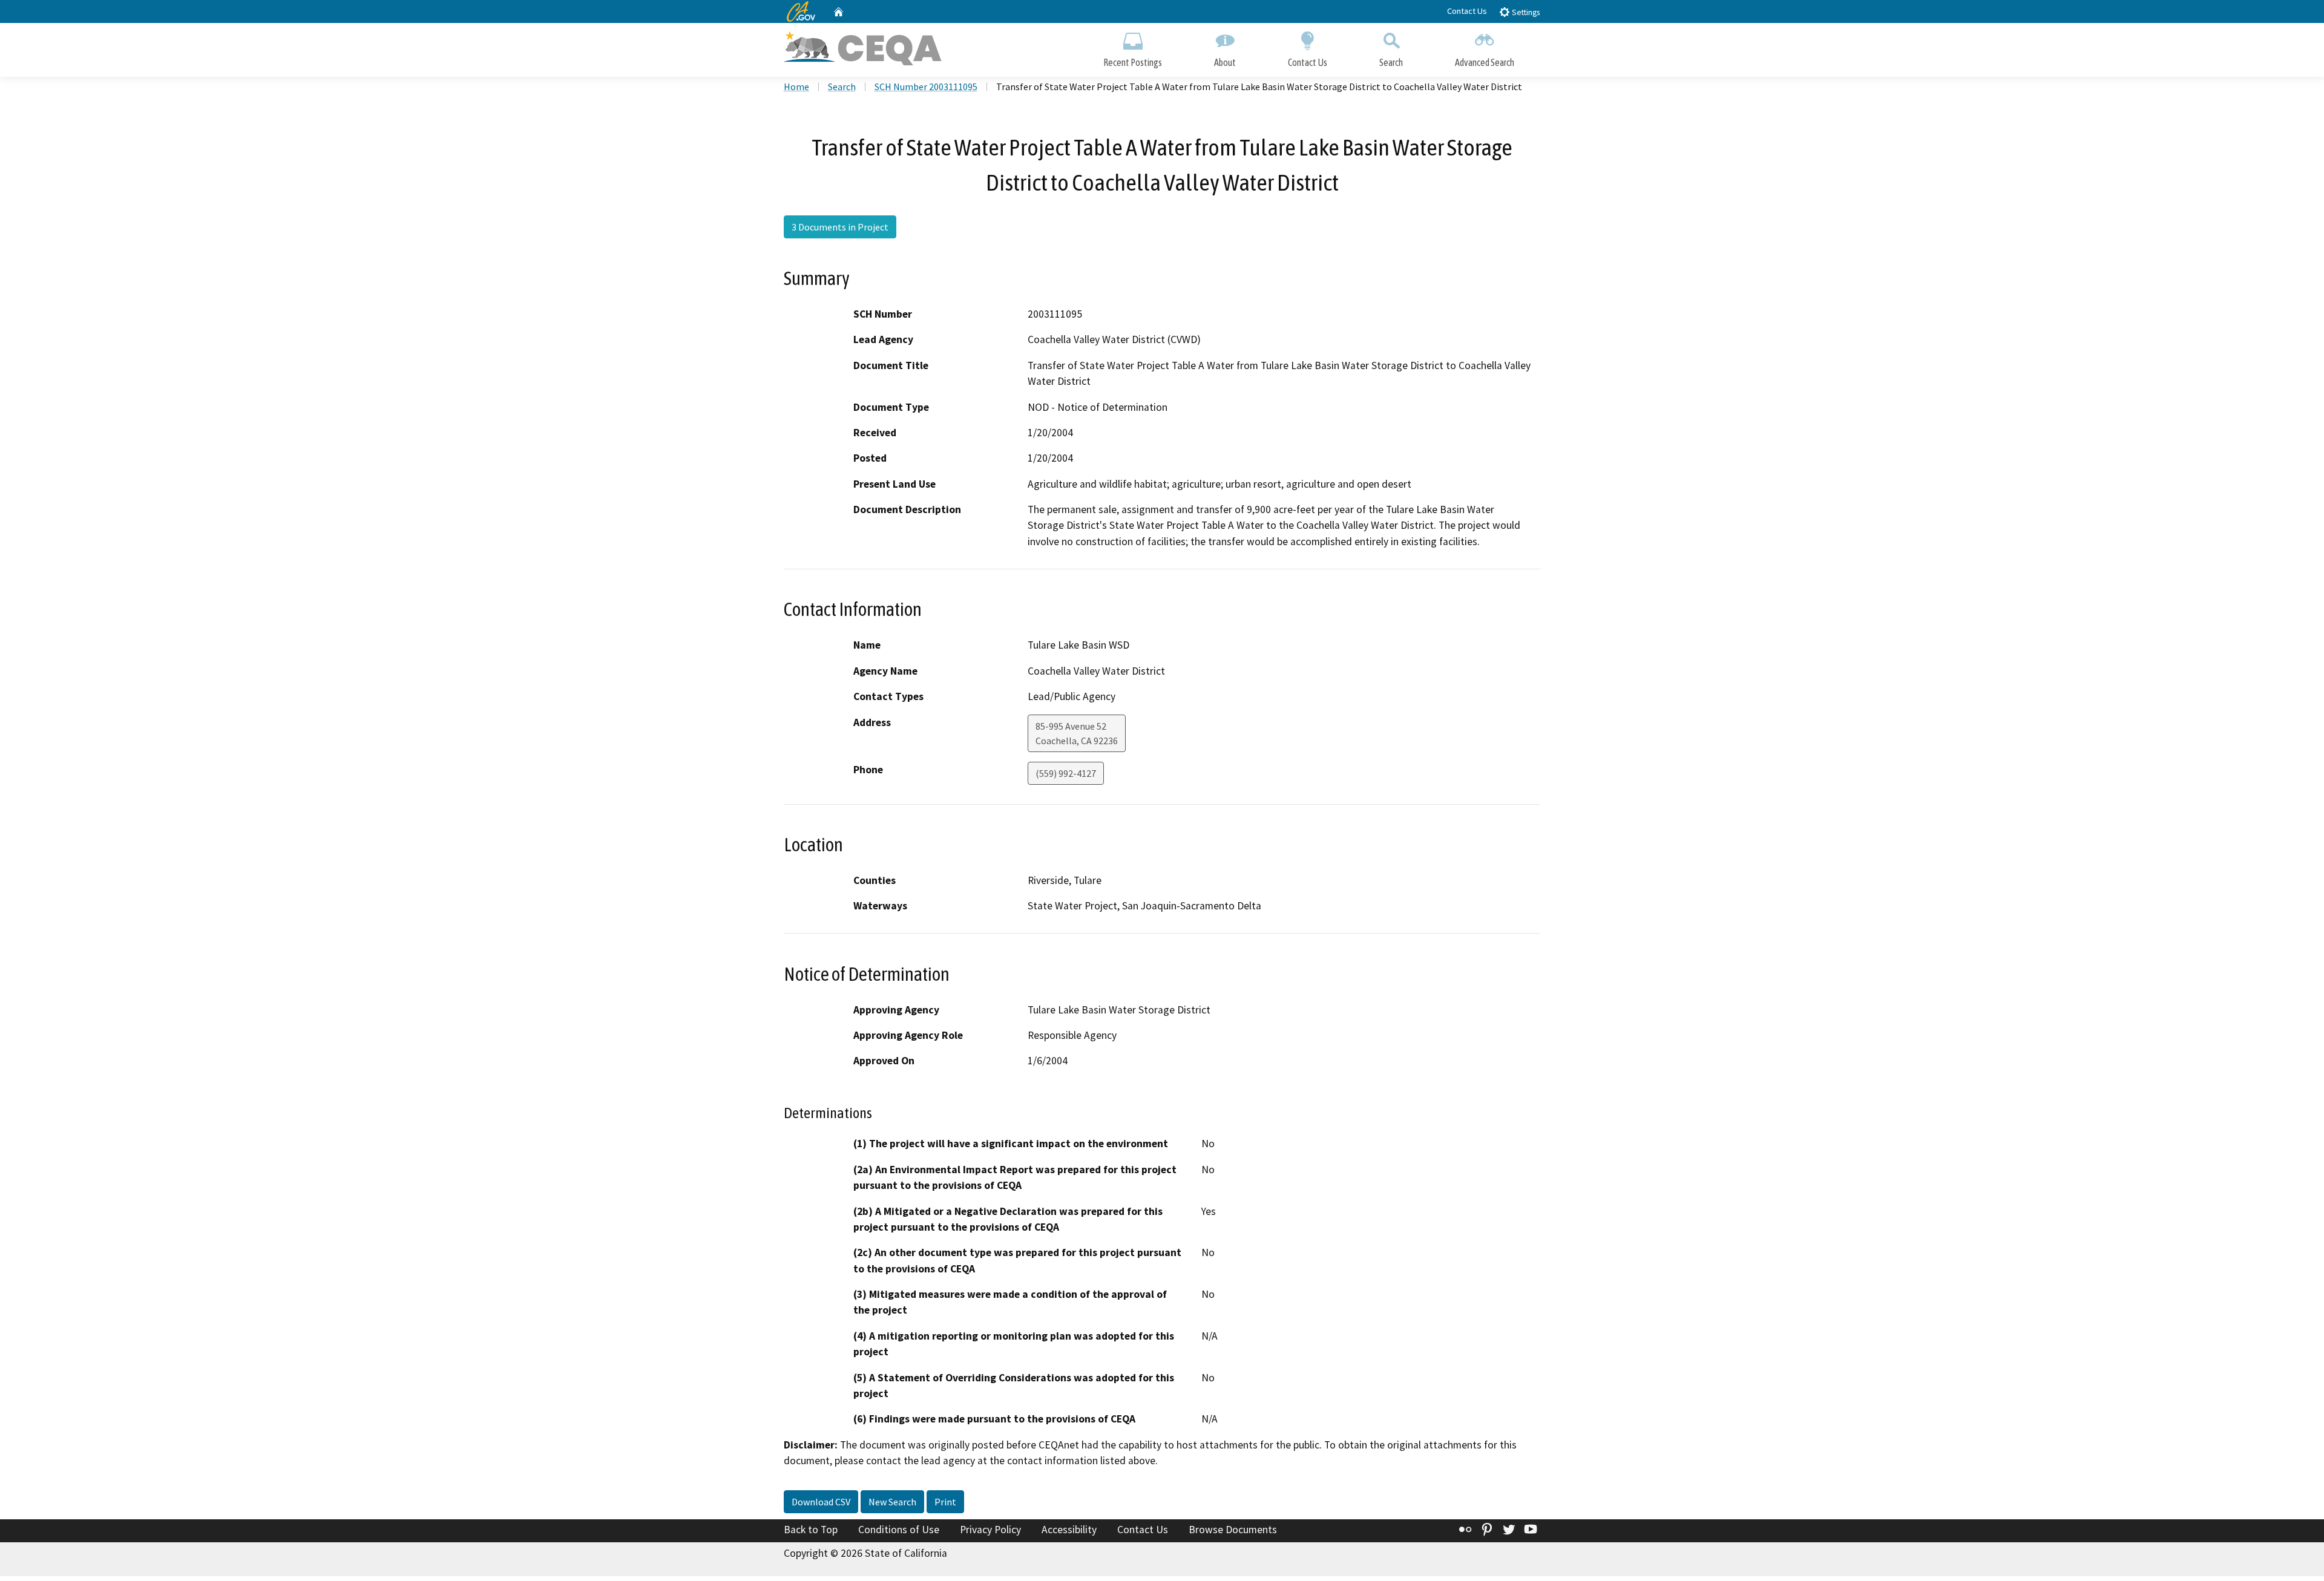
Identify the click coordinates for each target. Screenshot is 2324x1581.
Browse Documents (1233, 1530)
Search (1391, 62)
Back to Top (811, 1530)
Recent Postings (1133, 62)
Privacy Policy (990, 1530)
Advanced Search (1485, 62)
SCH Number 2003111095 (926, 87)
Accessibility (1069, 1530)
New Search (892, 1502)
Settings (1525, 12)
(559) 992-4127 (1066, 773)
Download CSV (821, 1502)
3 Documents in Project (840, 227)
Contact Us (1467, 11)
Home (796, 87)
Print (945, 1502)
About (1225, 62)
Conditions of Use (899, 1530)
